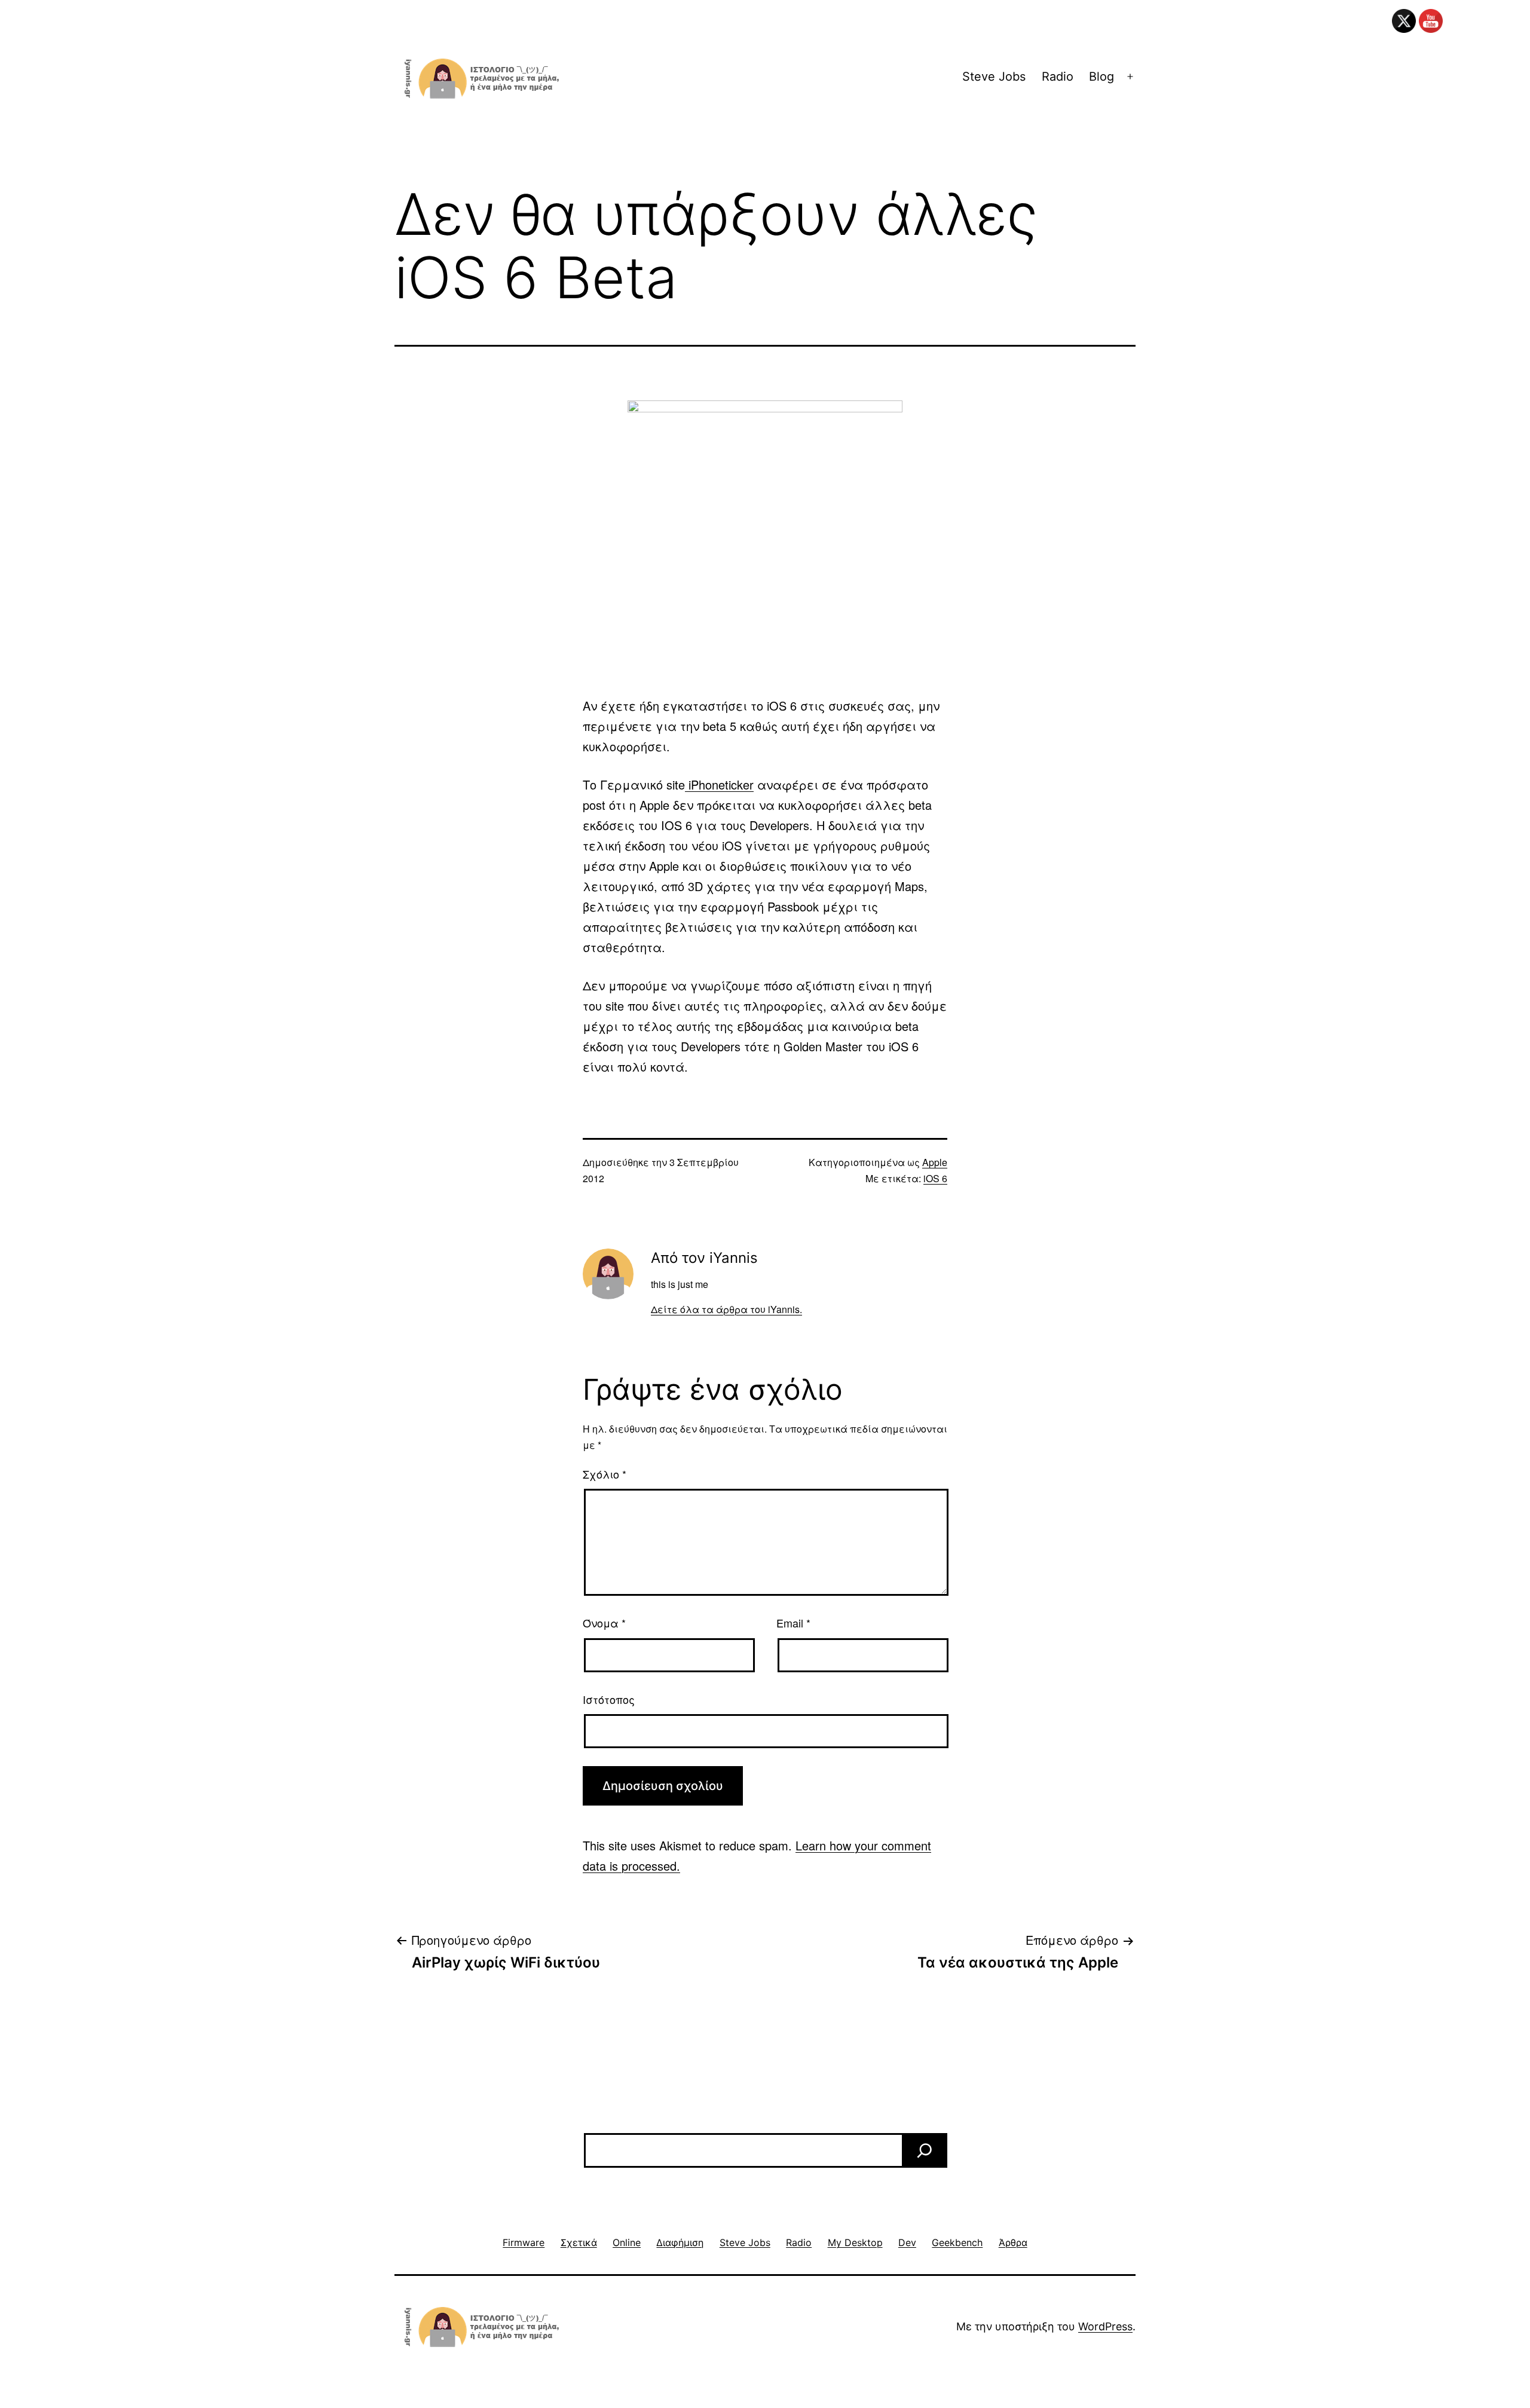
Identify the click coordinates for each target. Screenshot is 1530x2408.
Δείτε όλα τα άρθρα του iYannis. (726, 1309)
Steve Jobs (994, 77)
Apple (935, 1162)
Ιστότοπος (609, 1699)
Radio (1058, 77)
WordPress (1105, 2326)
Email (793, 1623)
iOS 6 (935, 1178)
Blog (1101, 77)
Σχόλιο (605, 1474)
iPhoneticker (719, 784)
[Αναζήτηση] (925, 2150)
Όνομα (604, 1623)
